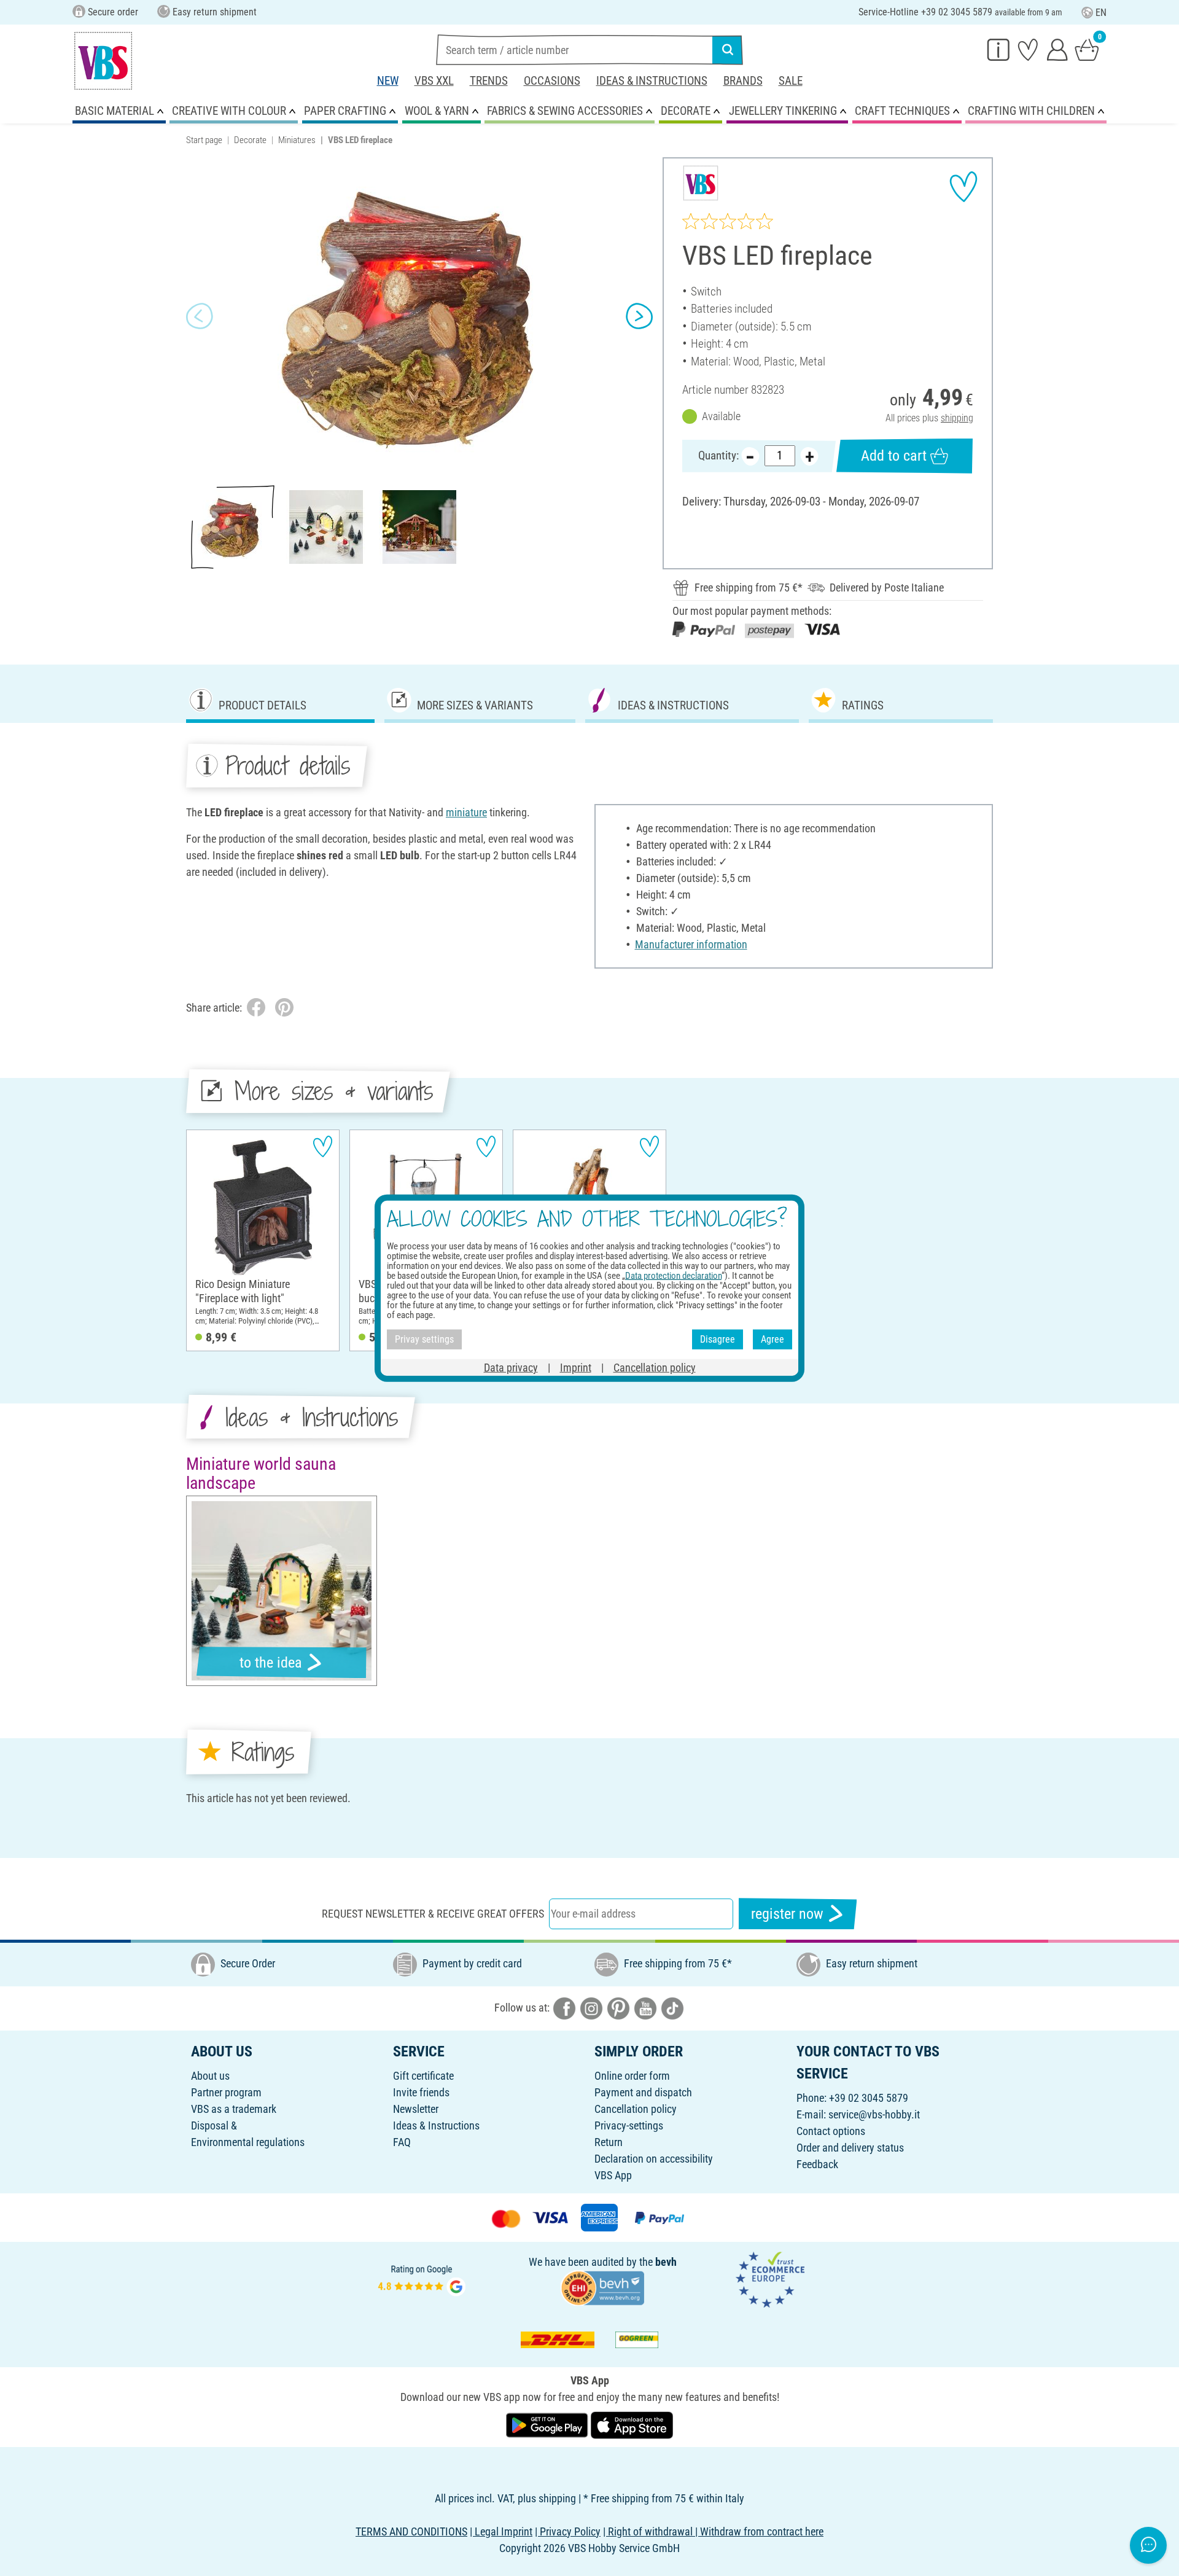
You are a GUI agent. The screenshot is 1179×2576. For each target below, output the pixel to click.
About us (210, 2076)
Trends (489, 81)
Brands (743, 81)
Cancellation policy (636, 2109)
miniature (466, 812)
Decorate (250, 140)
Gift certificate (423, 2076)
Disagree (718, 1339)
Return (609, 2142)
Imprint (576, 1367)
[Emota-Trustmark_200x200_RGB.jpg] (770, 2278)
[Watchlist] (1028, 49)
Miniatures (297, 140)
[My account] (1057, 49)
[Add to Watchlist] (963, 187)
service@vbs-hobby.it (874, 2114)
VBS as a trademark (234, 2109)
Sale (791, 81)
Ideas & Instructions (652, 81)
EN (1101, 13)
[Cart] (1087, 49)
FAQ (402, 2142)
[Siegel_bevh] (602, 2287)
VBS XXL (434, 81)
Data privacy (511, 1367)
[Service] (998, 49)
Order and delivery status (850, 2148)
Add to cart (894, 456)
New (388, 81)
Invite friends (421, 2092)
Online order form (632, 2076)
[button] (200, 316)
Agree (772, 1339)
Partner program (226, 2092)
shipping (957, 418)
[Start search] (728, 50)
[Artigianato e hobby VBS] (103, 61)
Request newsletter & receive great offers (433, 1914)
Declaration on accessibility (654, 2159)
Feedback (817, 2164)
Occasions (552, 81)
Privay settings (424, 1339)
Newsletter (416, 2109)
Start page (204, 140)
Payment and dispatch (643, 2092)
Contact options (831, 2131)
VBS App (613, 2175)
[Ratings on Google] (422, 2278)
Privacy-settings (629, 2125)
